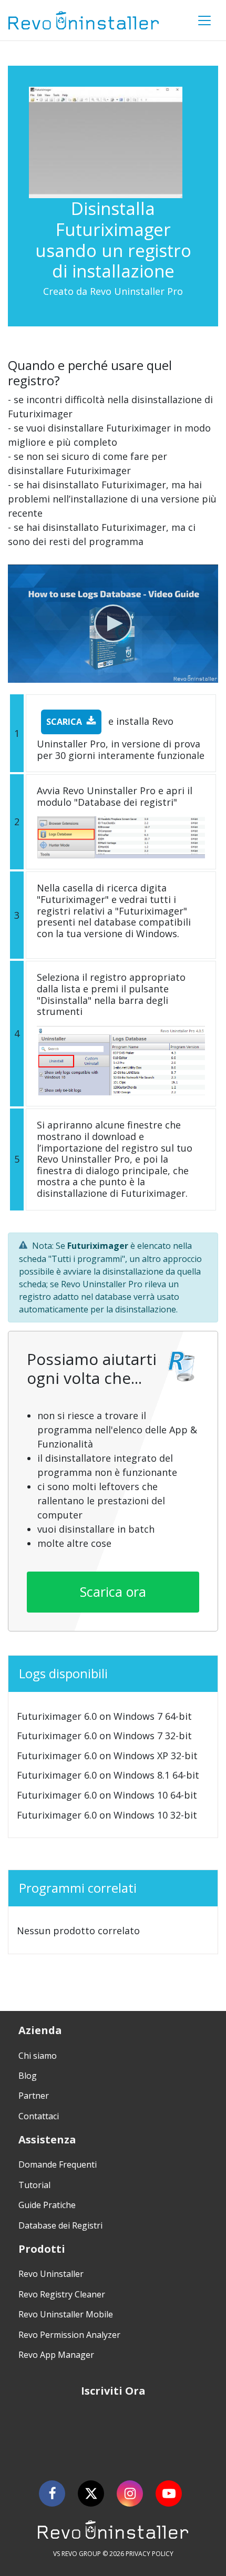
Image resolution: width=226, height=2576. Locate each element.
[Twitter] (91, 2493)
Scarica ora (113, 1592)
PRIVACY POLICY (150, 2554)
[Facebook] (52, 2493)
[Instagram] (130, 2493)
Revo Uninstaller (51, 2274)
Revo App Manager (56, 2355)
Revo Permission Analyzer (69, 2335)
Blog (28, 2076)
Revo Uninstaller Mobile (66, 2314)
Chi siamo (38, 2056)
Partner (34, 2096)
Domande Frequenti (58, 2164)
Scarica (64, 722)
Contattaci (39, 2116)
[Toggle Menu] (204, 20)
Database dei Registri (60, 2225)
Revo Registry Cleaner (62, 2294)
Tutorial (34, 2185)
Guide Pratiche (47, 2205)
